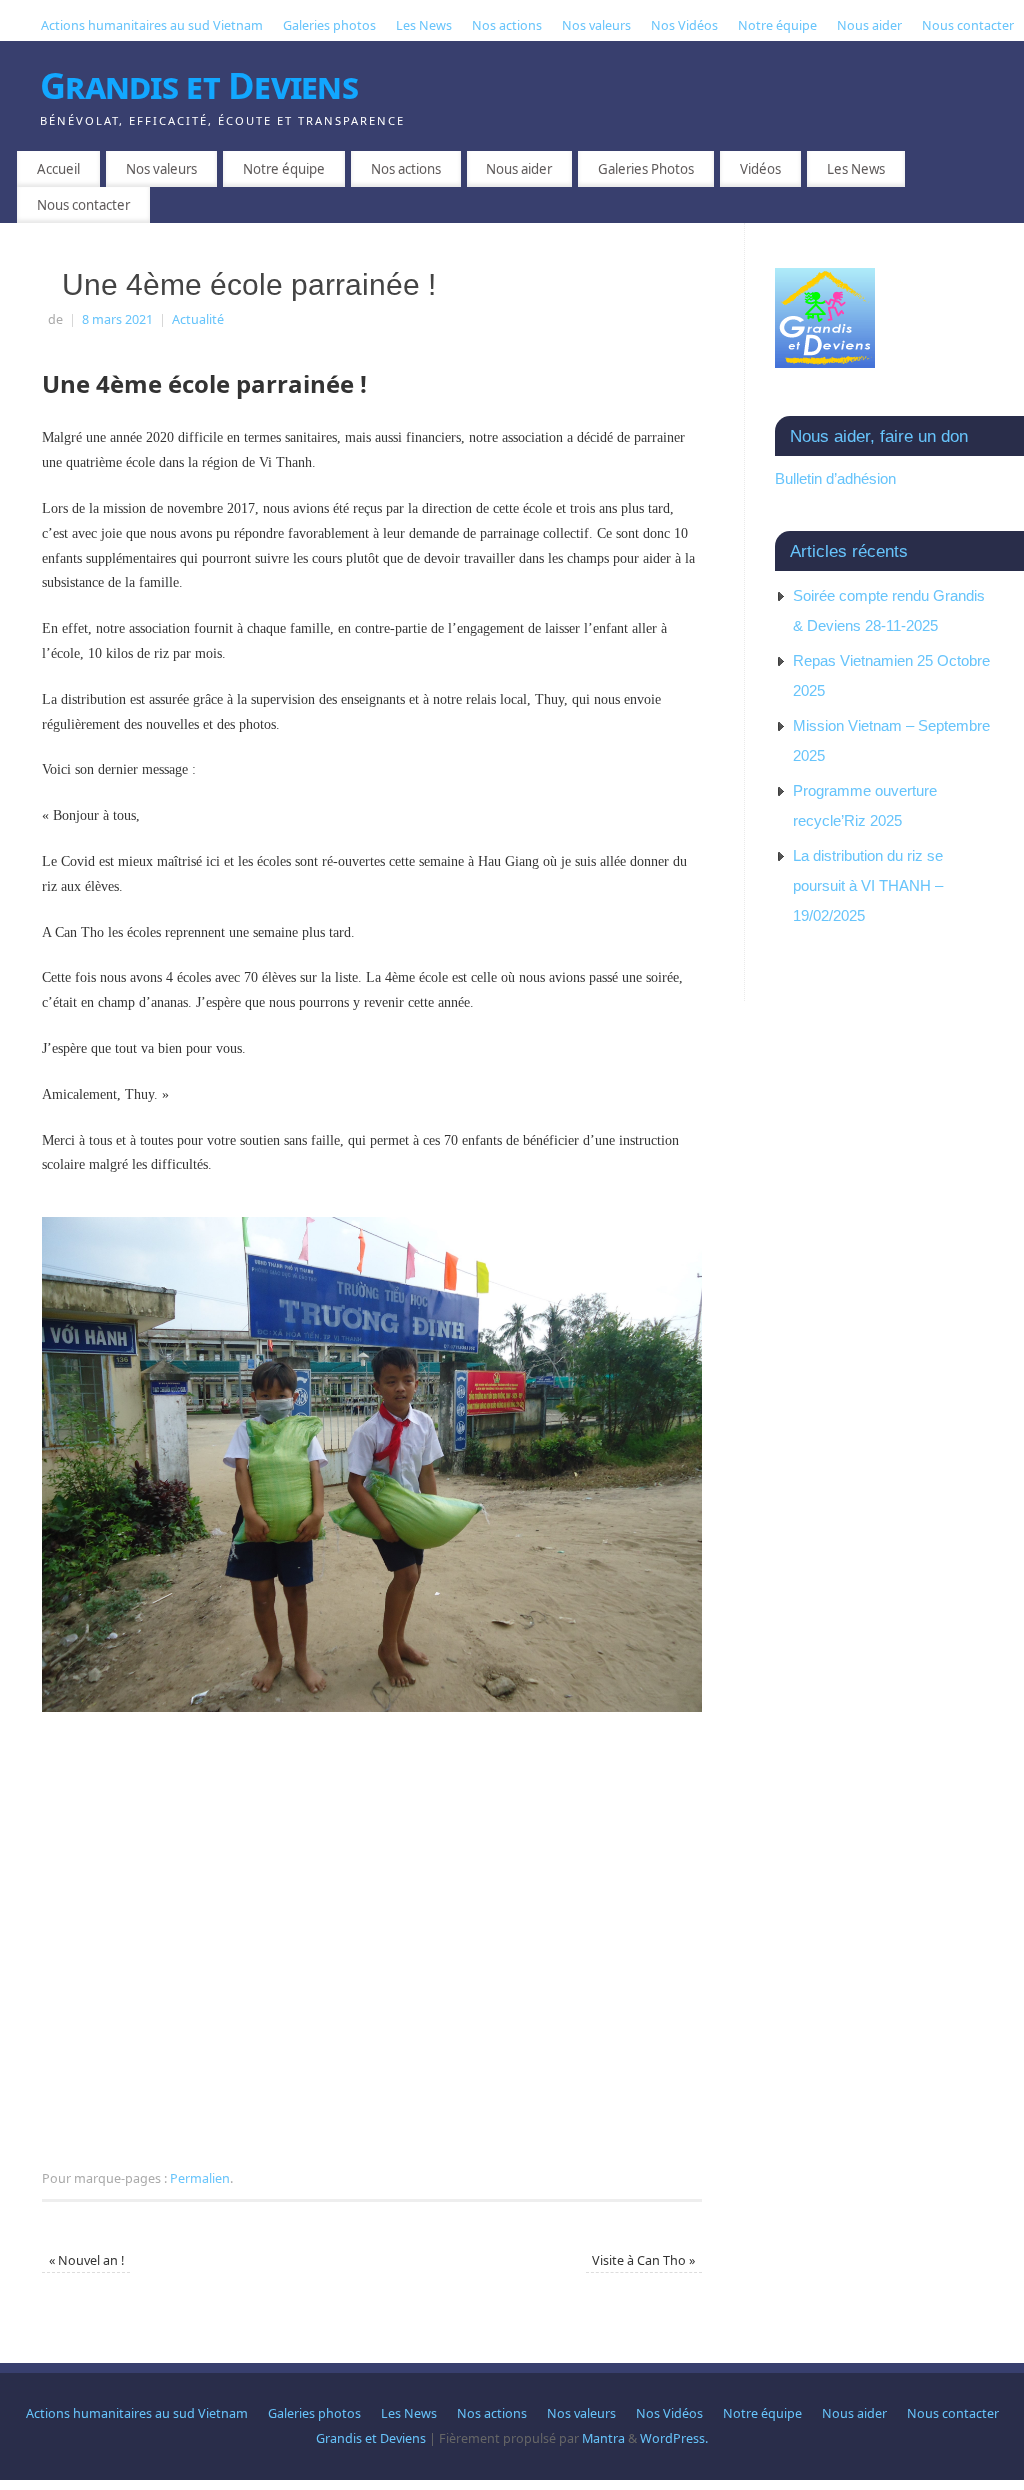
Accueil (58, 169)
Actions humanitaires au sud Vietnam (152, 25)
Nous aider (869, 25)
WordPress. (674, 2438)
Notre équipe (777, 25)
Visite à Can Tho (643, 2260)
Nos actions (507, 25)
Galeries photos (329, 25)
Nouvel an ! (86, 2260)
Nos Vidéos (684, 25)
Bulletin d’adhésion (835, 478)
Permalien (200, 2178)
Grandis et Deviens (199, 85)
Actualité (198, 319)
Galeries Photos (646, 169)
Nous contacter (968, 25)
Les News (424, 25)
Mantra (603, 2438)
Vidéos (760, 169)
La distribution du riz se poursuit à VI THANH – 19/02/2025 (868, 885)
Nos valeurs (596, 25)
